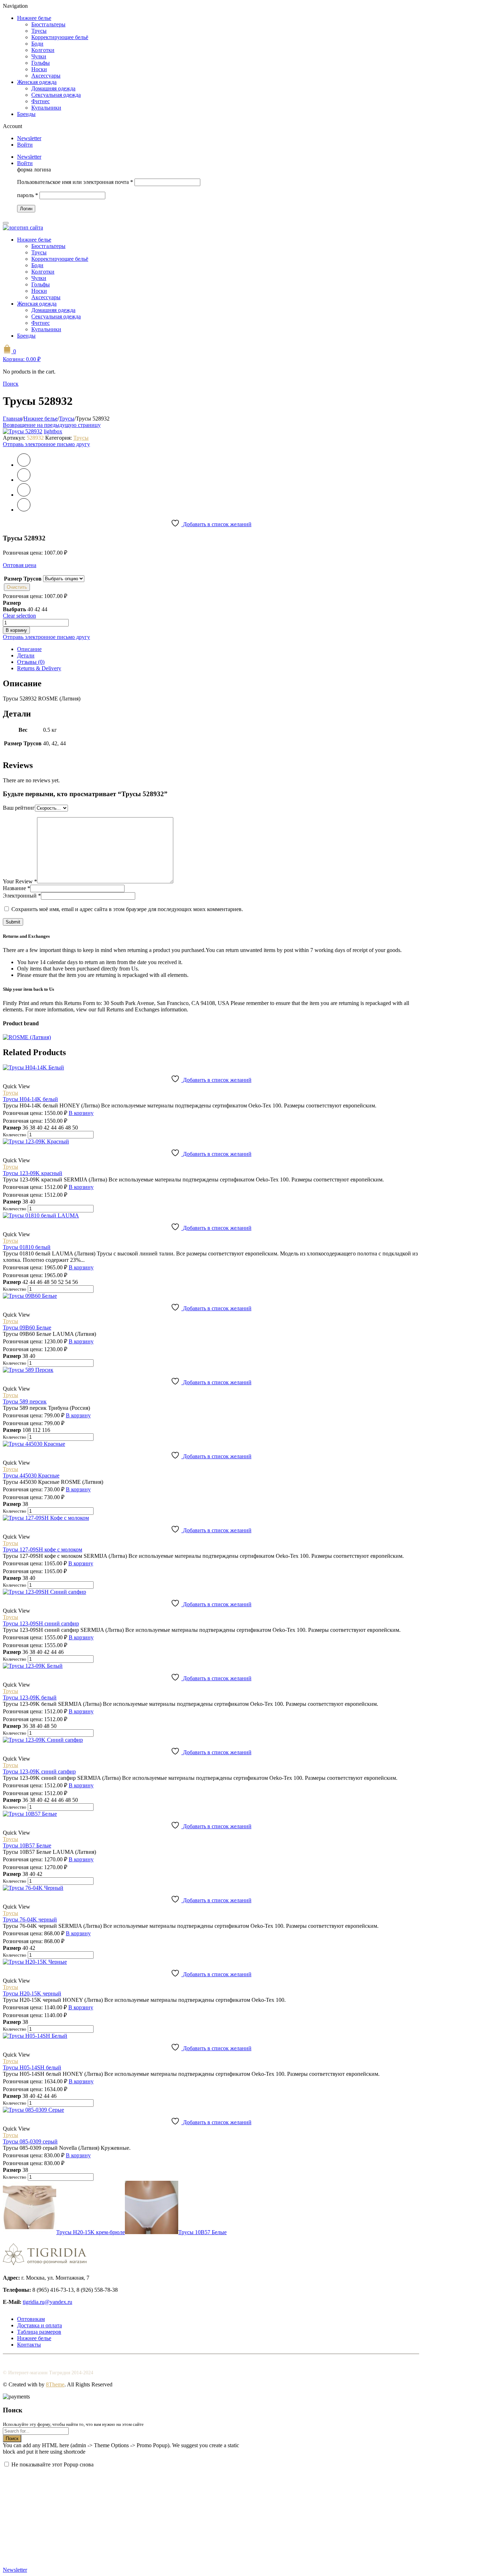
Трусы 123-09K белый (30, 1697)
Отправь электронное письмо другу (46, 444)
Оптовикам (31, 2319)
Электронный (22, 896)
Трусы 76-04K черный (30, 1919)
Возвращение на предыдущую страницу (52, 425)
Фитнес (41, 101)
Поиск (12, 2439)
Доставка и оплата (39, 2325)
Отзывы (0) (31, 662)
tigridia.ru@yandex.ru (47, 2302)
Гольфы (41, 63)
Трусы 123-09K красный (33, 1173)
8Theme (55, 2384)
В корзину (16, 630)
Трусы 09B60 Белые (27, 1327)
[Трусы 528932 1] (23, 431)
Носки (39, 69)
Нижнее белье (34, 18)
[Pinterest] (24, 495)
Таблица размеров (39, 2332)
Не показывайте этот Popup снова (52, 2464)
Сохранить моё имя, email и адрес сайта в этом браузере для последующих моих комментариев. (127, 909)
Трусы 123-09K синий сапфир (39, 1771)
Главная (12, 419)
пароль (28, 195)
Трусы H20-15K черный (32, 1993)
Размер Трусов (23, 579)
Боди (37, 44)
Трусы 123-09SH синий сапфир (41, 1623)
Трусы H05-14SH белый (32, 2067)
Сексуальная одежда (56, 95)
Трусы (39, 31)
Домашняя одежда (53, 88)
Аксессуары (46, 76)
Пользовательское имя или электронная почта (75, 182)
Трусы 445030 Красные (31, 1475)
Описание (29, 649)
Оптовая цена (20, 565)
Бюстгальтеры (48, 24)
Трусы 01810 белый (27, 1247)
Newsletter (29, 138)
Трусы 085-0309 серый (30, 2141)
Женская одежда (37, 82)
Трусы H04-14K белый (30, 1099)
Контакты (29, 2345)
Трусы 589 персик (25, 1401)
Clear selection (19, 616)
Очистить (17, 587)
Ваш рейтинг (19, 808)
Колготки (43, 50)
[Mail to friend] (24, 510)
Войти (25, 145)
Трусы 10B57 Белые (27, 1845)
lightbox (53, 431)
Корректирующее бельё (60, 37)
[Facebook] (24, 480)
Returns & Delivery (39, 668)
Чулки (39, 56)
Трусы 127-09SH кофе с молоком (43, 1549)
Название (17, 888)
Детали (26, 655)
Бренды (26, 114)
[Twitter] (24, 465)
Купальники (46, 108)
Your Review (20, 881)
